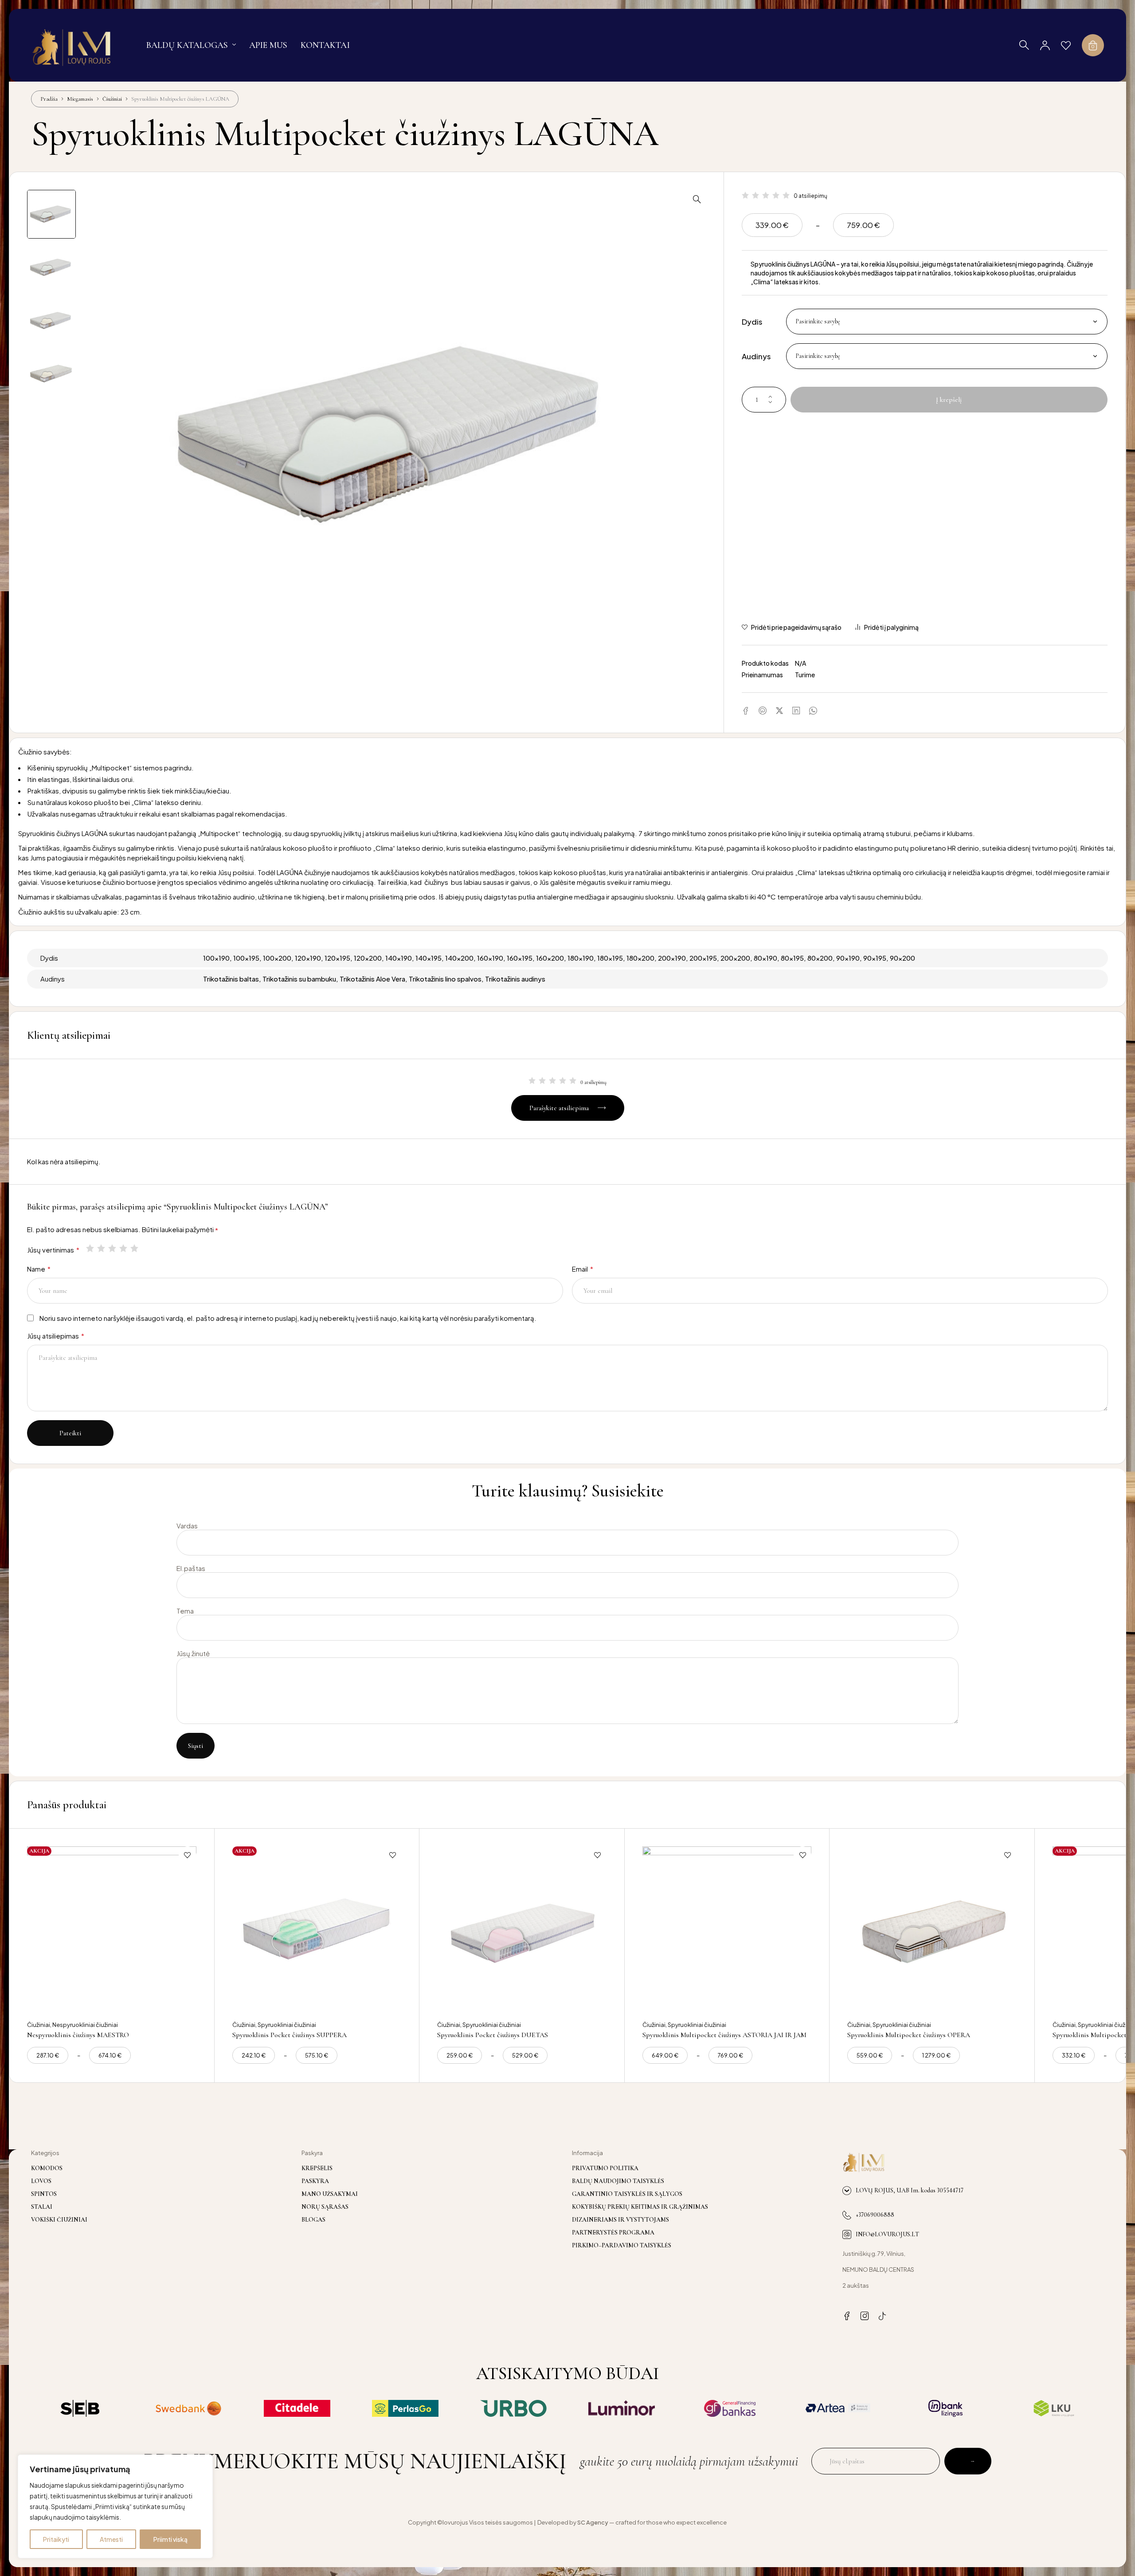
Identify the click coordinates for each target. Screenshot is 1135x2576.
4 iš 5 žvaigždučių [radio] (124, 1248)
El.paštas (191, 1568)
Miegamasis (80, 99)
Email (583, 1269)
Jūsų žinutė (193, 1653)
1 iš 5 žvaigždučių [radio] (91, 1248)
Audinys (756, 356)
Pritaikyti (56, 2539)
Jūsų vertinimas (53, 1250)
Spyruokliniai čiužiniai (287, 2025)
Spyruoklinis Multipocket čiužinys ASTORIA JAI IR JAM (724, 2035)
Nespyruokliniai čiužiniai (85, 2025)
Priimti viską (170, 2539)
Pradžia (49, 99)
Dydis (752, 322)
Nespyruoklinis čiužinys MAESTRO (78, 2035)
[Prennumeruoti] (968, 2461)
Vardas (187, 1526)
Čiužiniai (112, 99)
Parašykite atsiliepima (559, 1108)
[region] (115, 2506)
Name (39, 1269)
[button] (697, 199)
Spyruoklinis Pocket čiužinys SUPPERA (290, 2035)
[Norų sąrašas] (1066, 45)
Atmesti (111, 2539)
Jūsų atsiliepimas (56, 1336)
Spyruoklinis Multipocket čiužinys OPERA (909, 2035)
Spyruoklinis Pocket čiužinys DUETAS (493, 2035)
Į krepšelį (949, 400)
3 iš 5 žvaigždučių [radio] (113, 1248)
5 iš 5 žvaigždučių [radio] (135, 1248)
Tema (185, 1611)
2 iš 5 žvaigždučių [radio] (102, 1248)
